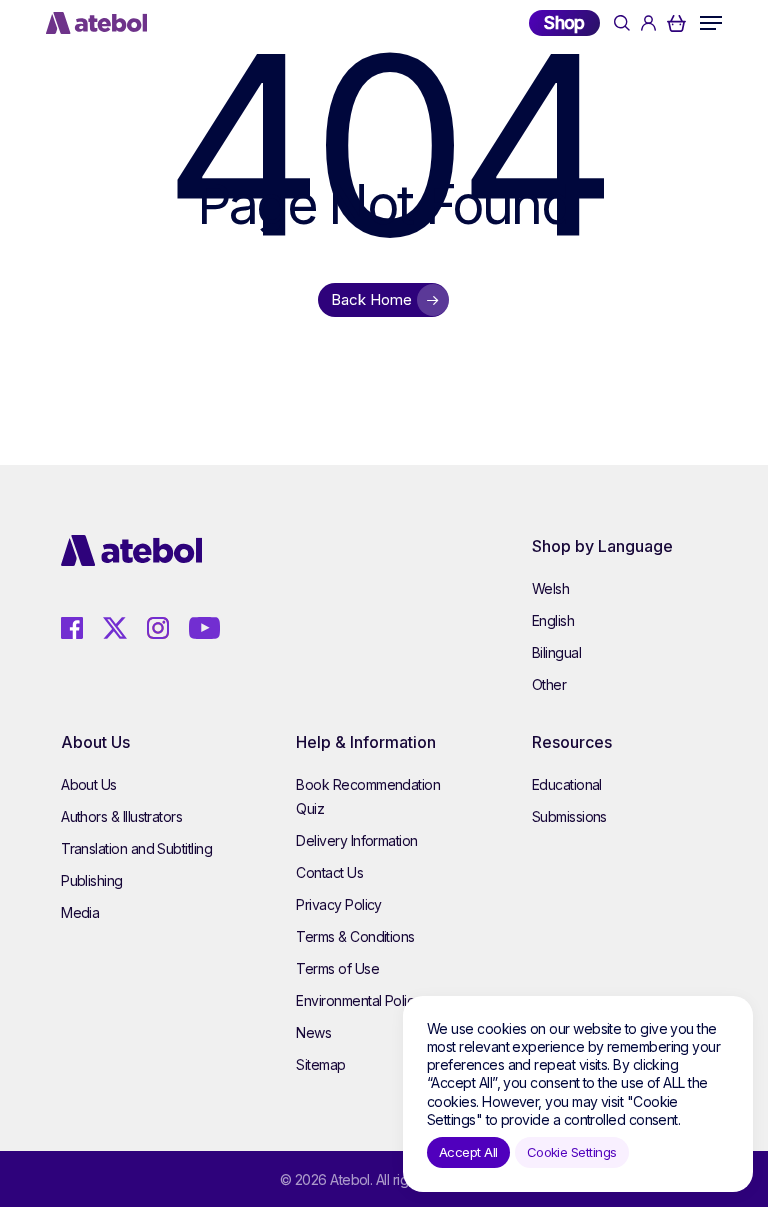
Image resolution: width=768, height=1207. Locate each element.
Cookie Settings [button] (572, 1152)
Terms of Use (337, 968)
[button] (711, 23)
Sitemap (320, 1064)
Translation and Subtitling (136, 848)
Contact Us (329, 872)
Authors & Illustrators (121, 816)
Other (549, 684)
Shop (564, 22)
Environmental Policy (358, 1000)
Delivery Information (356, 840)
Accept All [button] (468, 1152)
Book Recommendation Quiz (368, 796)
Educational (567, 784)
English (553, 620)
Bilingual (556, 652)
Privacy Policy (338, 904)
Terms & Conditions (355, 936)
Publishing (92, 880)
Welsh (550, 588)
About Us (89, 784)
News (313, 1032)
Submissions (569, 816)
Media (80, 912)
